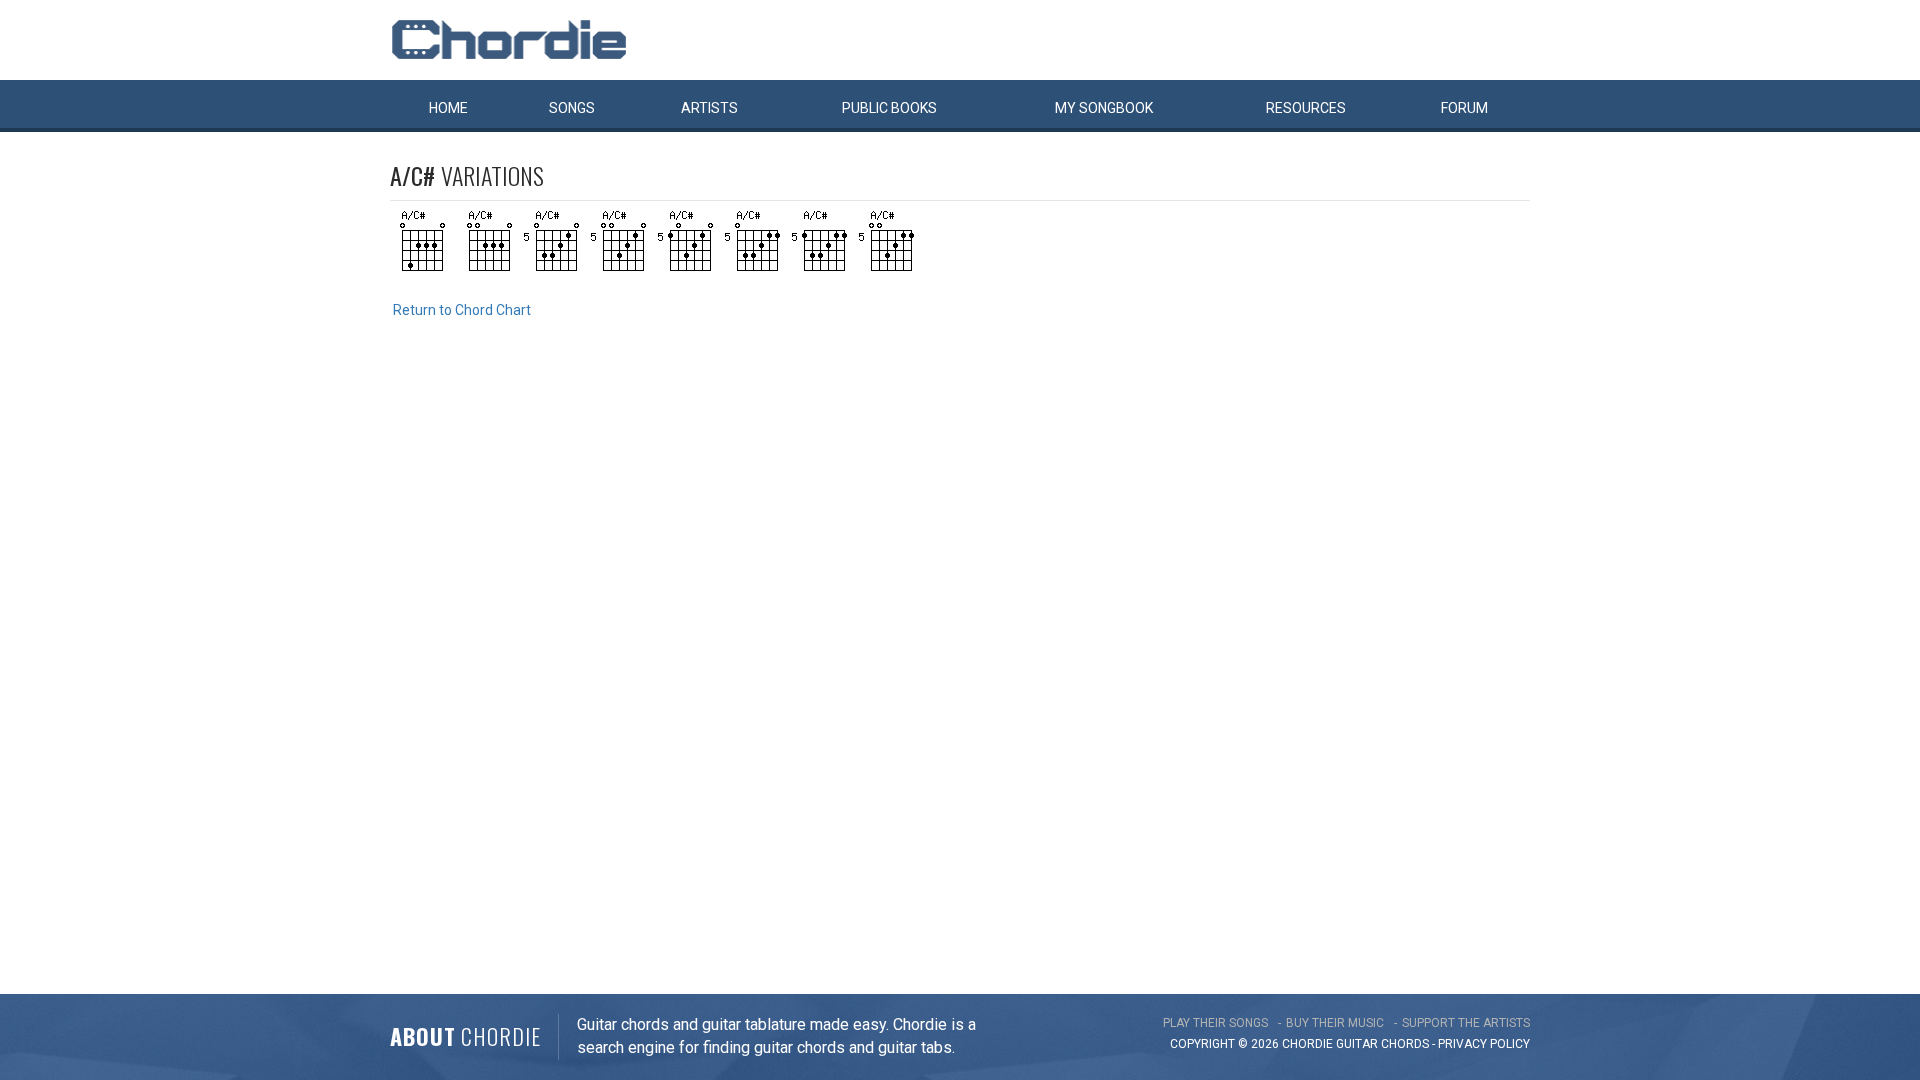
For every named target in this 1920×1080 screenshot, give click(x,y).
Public (889, 108)
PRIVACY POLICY (1484, 1044)
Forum (1464, 108)
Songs (572, 108)
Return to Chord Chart (462, 310)
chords (1405, 1044)
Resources (1306, 108)
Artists (709, 108)
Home (448, 108)
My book (1104, 108)
